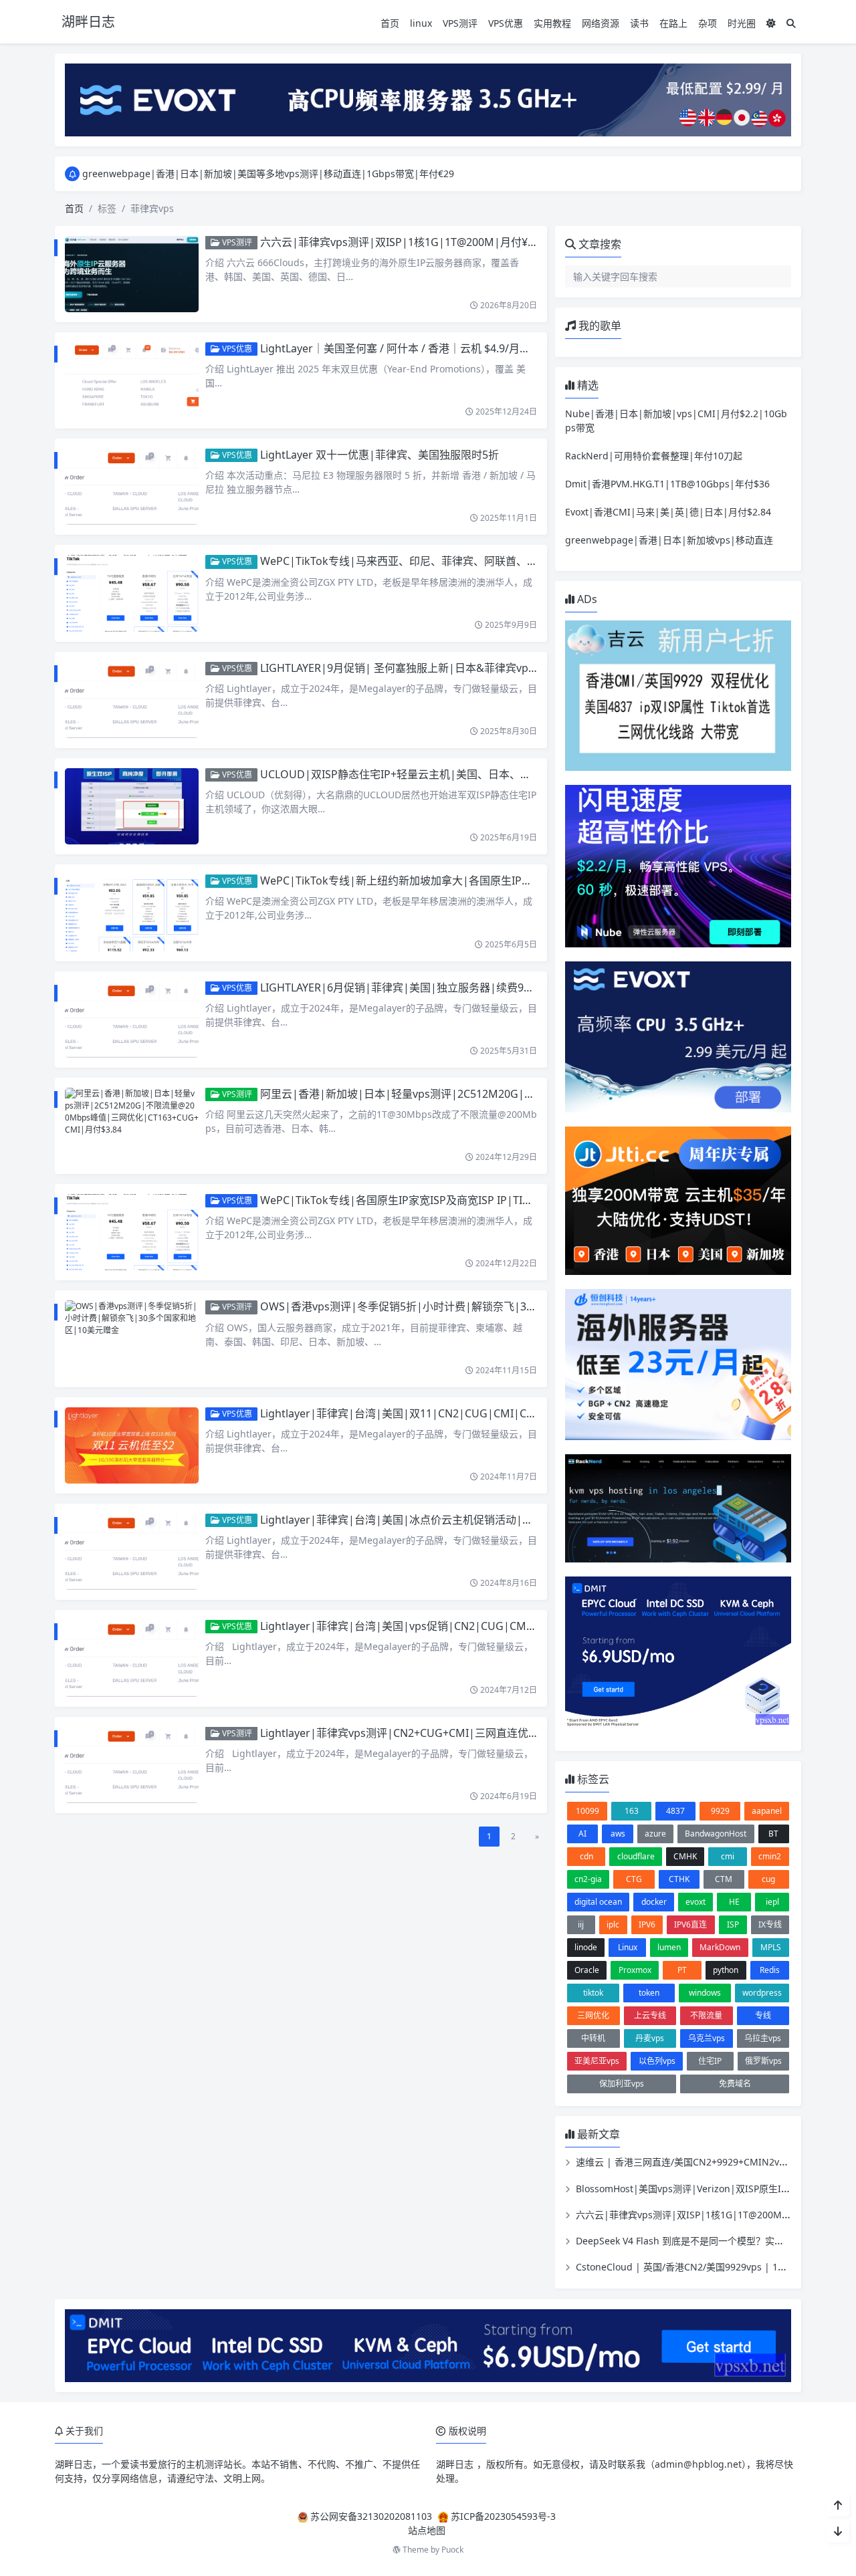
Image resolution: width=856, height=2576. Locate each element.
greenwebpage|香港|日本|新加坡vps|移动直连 (669, 540)
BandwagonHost (716, 1834)
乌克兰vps (707, 2038)
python (726, 1970)
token (649, 1993)
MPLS (771, 1947)
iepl (772, 1902)
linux (421, 23)
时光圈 (742, 23)
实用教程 (552, 23)
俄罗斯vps (763, 2061)
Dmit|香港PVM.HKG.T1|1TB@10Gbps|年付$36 (667, 484)
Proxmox (635, 1970)
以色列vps (657, 2061)
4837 (675, 1811)
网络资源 (601, 23)
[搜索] (791, 23)
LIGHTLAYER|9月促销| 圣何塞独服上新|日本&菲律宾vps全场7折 (416, 668)
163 (632, 1811)
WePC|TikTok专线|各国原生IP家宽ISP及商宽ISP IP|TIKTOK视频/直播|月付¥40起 (457, 1200)
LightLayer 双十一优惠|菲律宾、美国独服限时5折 (380, 455)
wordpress (762, 1993)
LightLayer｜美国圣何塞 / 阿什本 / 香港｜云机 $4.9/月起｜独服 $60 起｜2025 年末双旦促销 (479, 348)
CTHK (679, 1879)
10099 (587, 1811)
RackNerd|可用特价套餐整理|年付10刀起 (654, 456)
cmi (728, 1856)
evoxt (695, 1902)
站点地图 (427, 2530)
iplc (613, 1924)
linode (586, 1947)
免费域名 (735, 2084)
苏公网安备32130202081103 (371, 2516)
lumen (669, 1947)
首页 (390, 23)
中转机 (593, 2038)
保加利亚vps (622, 2084)
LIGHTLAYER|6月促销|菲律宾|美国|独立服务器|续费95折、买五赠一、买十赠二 (454, 987)
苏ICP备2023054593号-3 (503, 2516)
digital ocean (598, 1902)
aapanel (767, 1811)
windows (705, 1993)
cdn (586, 1856)
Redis (770, 1970)
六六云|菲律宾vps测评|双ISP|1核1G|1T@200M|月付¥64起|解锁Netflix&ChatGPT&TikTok (481, 242)
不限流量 (706, 2015)
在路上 (673, 23)
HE (734, 1902)
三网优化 (593, 2015)
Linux (628, 1947)
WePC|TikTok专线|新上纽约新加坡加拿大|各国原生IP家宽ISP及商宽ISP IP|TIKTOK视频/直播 (485, 881)
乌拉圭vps (763, 2038)
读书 (639, 23)
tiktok (593, 1993)
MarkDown (720, 1947)
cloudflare (636, 1856)
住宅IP (710, 2061)
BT (773, 1834)
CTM (724, 1879)
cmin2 (770, 1856)
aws (618, 1834)
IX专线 (770, 1924)
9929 (720, 1811)
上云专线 (650, 2015)
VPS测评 (460, 23)
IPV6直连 (690, 1924)
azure (655, 1834)
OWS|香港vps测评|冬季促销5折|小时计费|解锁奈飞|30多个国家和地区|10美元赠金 (464, 1306)
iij (581, 1924)
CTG (634, 1879)
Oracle (587, 1970)
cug (768, 1879)
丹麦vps (650, 2038)
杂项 (708, 23)
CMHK (685, 1856)
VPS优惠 (506, 23)
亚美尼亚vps (597, 2061)
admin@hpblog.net (698, 2464)
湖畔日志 (74, 2464)
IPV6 (647, 1924)
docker (654, 1902)
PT (682, 1970)
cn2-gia (588, 1879)
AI (582, 1834)
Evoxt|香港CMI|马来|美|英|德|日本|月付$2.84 (668, 512)
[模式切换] (771, 23)
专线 (763, 2015)
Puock (452, 2550)
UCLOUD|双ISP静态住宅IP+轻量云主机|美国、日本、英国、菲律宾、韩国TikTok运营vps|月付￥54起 (505, 774)
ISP (733, 1924)
